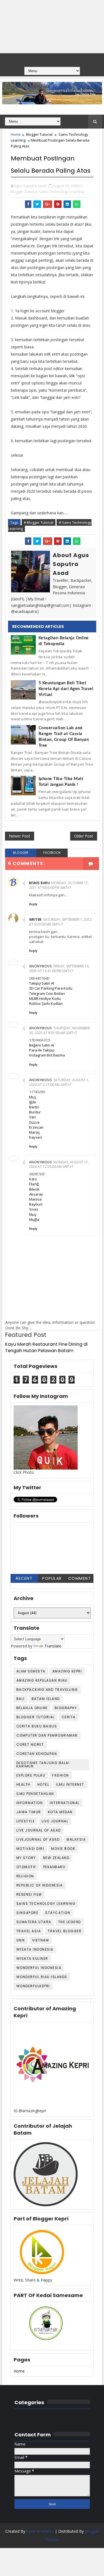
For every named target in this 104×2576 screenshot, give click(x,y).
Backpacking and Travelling (47, 1690)
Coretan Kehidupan (37, 1754)
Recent (24, 1578)
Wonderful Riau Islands (42, 1977)
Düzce (34, 1122)
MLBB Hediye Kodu (45, 998)
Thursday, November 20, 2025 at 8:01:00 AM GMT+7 (60, 1030)
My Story (26, 1858)
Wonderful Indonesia (39, 1968)
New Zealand (56, 1858)
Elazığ (34, 1184)
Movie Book (63, 1849)
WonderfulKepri (33, 1986)
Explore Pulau (31, 1775)
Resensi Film (29, 1894)
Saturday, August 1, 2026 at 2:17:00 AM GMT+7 (59, 1082)
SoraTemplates (40, 2531)
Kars (33, 1179)
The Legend (70, 1922)
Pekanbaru (54, 1867)
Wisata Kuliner (32, 1959)
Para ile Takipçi (42, 1050)
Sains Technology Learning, (62, 192)
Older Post (84, 836)
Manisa (35, 1199)
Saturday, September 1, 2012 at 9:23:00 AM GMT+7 (60, 922)
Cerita (69, 1717)
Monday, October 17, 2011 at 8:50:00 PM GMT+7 (59, 885)
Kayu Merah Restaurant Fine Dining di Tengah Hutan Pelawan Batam (46, 1347)
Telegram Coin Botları (47, 993)
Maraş (34, 1132)
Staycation (58, 1913)
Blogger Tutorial (39, 134)
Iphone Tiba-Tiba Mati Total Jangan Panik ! (61, 782)
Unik (21, 1940)
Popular (52, 1578)
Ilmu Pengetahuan (35, 1794)
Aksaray (36, 1194)
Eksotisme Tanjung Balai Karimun (43, 1764)
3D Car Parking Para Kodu (51, 988)
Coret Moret (30, 1744)
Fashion (61, 1775)
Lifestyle (26, 1821)
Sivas (34, 1209)
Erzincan (36, 1127)
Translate (53, 1646)
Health (23, 1784)
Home (16, 134)
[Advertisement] (52, 27)
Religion (25, 1876)
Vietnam (41, 1940)
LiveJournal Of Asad (38, 1839)
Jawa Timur (29, 1812)
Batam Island (46, 1699)
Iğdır (33, 1102)
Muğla (34, 1219)
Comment (80, 1578)
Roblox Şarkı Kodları (46, 1003)
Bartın (34, 1107)
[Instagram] (62, 59)
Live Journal (55, 1821)
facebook (52, 853)
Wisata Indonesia (35, 1949)
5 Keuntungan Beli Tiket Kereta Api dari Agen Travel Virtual (66, 689)
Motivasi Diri (30, 1849)
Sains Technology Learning (46, 1904)
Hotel (43, 1784)
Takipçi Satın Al (42, 983)
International (65, 1803)
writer (35, 920)
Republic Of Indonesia (40, 1885)
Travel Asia (29, 1931)
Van (32, 1117)
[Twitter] (51, 59)
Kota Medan (60, 1812)
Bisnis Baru (40, 883)
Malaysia (76, 1839)
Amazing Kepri (67, 1671)
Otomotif (26, 1867)
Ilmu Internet (70, 1784)
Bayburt (36, 1204)
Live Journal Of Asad (39, 1830)
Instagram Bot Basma (47, 1055)
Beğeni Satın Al (42, 1045)
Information (30, 1803)
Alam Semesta (31, 1671)
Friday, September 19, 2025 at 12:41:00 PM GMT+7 (59, 968)
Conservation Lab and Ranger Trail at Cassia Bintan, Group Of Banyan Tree (64, 737)
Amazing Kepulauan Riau (42, 1680)
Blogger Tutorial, (24, 192)
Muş (33, 1097)
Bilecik (34, 1189)
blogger (21, 853)
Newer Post (20, 836)
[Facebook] (40, 59)
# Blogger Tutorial (39, 522)
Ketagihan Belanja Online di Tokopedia (64, 641)
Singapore (27, 1913)
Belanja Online (32, 1708)
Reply (33, 904)
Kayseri (35, 1137)
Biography (66, 1708)
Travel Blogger (65, 1931)
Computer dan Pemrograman (47, 1735)
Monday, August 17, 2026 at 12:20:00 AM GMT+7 (59, 1164)
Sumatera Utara (34, 1922)
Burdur (35, 1112)
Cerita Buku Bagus (37, 1726)
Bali (21, 1699)
